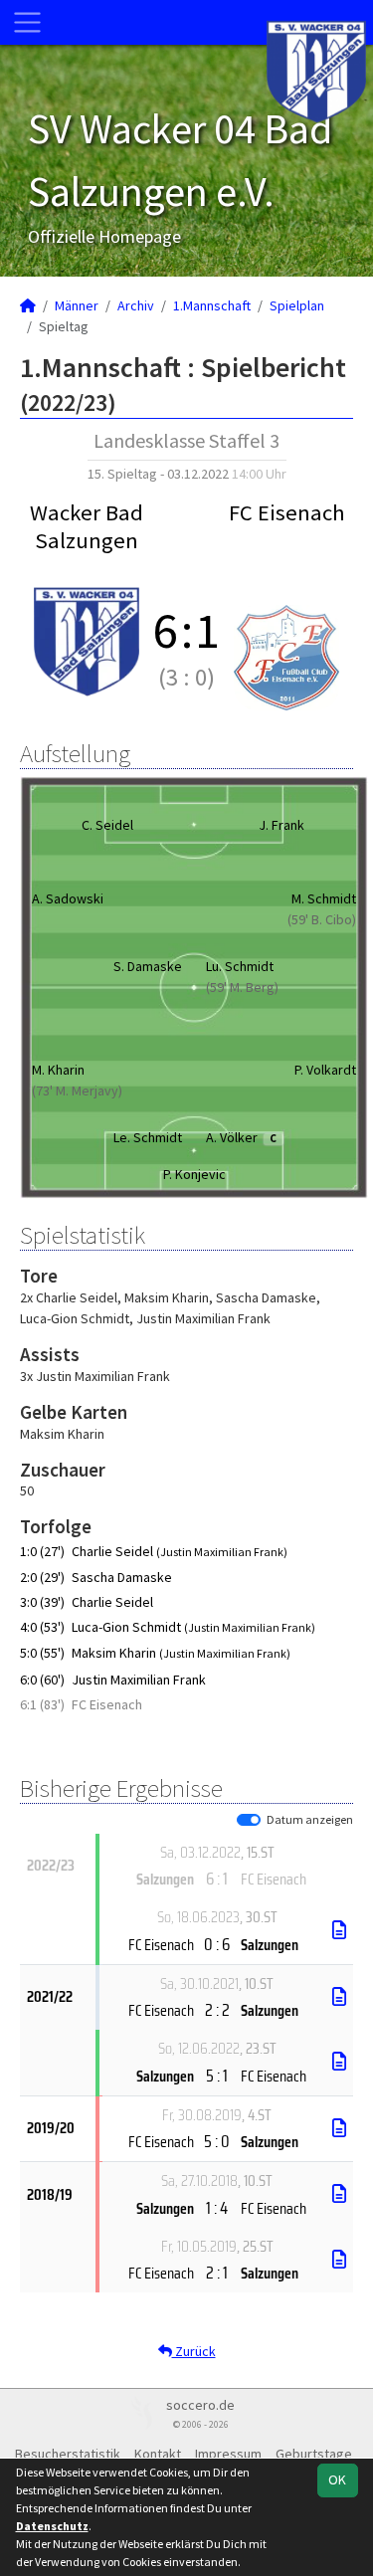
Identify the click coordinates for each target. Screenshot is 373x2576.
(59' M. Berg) (242, 987)
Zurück (194, 2351)
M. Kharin (58, 1070)
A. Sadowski (68, 898)
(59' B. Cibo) (322, 919)
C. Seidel (107, 825)
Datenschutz (52, 2526)
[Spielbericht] (339, 1930)
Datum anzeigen (310, 1819)
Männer (77, 305)
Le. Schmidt (148, 1137)
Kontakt (158, 2454)
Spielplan (297, 305)
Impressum (228, 2454)
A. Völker (241, 1137)
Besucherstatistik (68, 2454)
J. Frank (281, 825)
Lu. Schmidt (240, 966)
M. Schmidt (324, 898)
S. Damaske (148, 966)
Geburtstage (314, 2454)
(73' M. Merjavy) (77, 1090)
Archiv (136, 305)
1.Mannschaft (212, 305)
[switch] (249, 1820)
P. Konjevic (194, 1174)
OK (337, 2479)
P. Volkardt (325, 1070)
